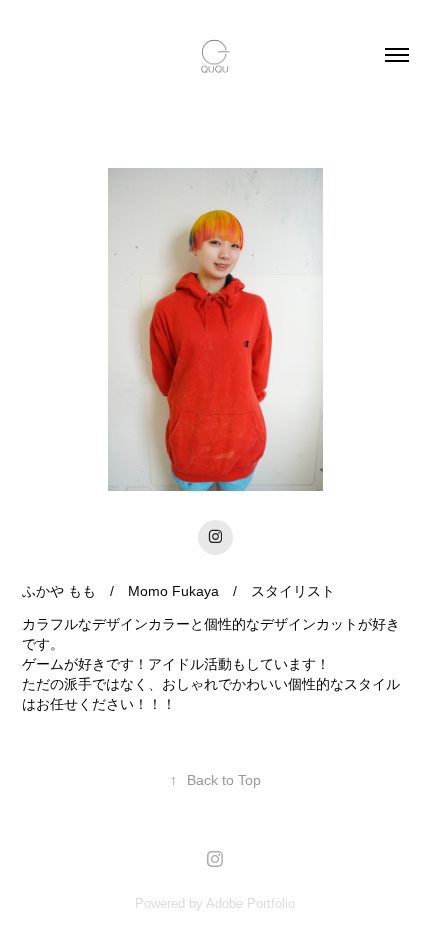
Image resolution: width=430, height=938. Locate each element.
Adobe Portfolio (250, 903)
